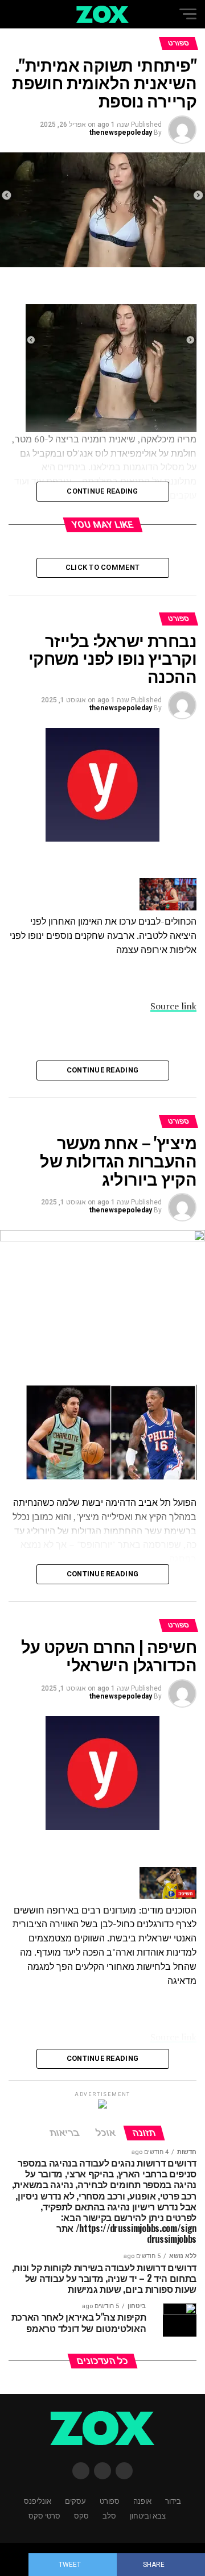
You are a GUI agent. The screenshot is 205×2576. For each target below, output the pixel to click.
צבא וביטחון (148, 2515)
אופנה (142, 2501)
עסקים (75, 2501)
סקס (81, 2515)
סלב (109, 2515)
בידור (173, 2501)
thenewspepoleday (121, 132)
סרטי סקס (44, 2515)
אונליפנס (38, 2501)
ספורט (110, 2501)
